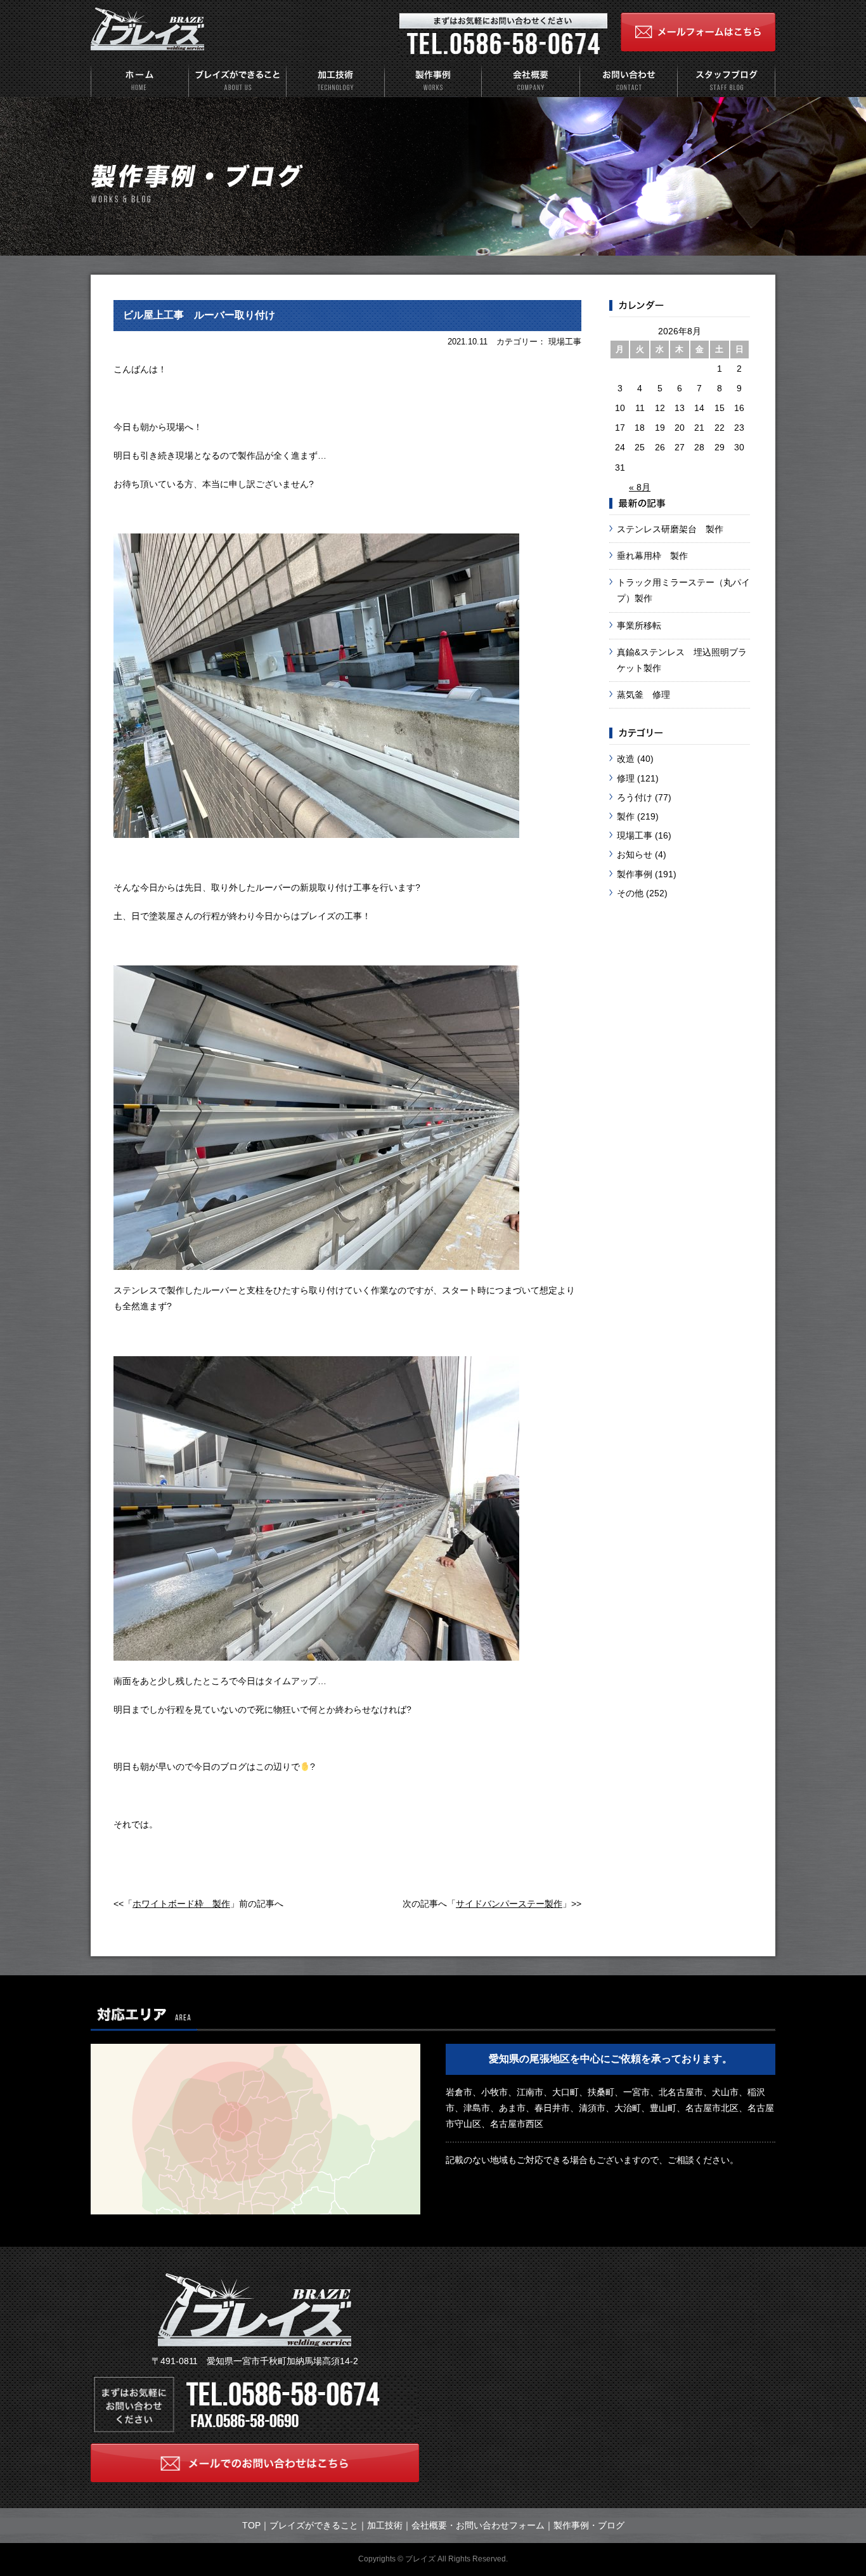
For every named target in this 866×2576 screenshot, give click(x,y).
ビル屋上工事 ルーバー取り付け (199, 315)
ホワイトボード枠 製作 (181, 1904)
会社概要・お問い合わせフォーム (478, 2525)
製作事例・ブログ (589, 2525)
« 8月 (640, 487)
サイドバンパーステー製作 (509, 1904)
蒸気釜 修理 (643, 695)
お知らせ (635, 854)
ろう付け (635, 797)
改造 (626, 759)
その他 (630, 893)
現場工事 (635, 835)
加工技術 (385, 2525)
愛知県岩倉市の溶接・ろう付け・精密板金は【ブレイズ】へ (148, 30)
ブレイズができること (314, 2525)
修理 (626, 778)
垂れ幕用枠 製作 (652, 556)
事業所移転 (639, 625)
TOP (251, 2525)
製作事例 (635, 874)
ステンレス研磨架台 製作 (670, 529)
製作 (626, 816)
